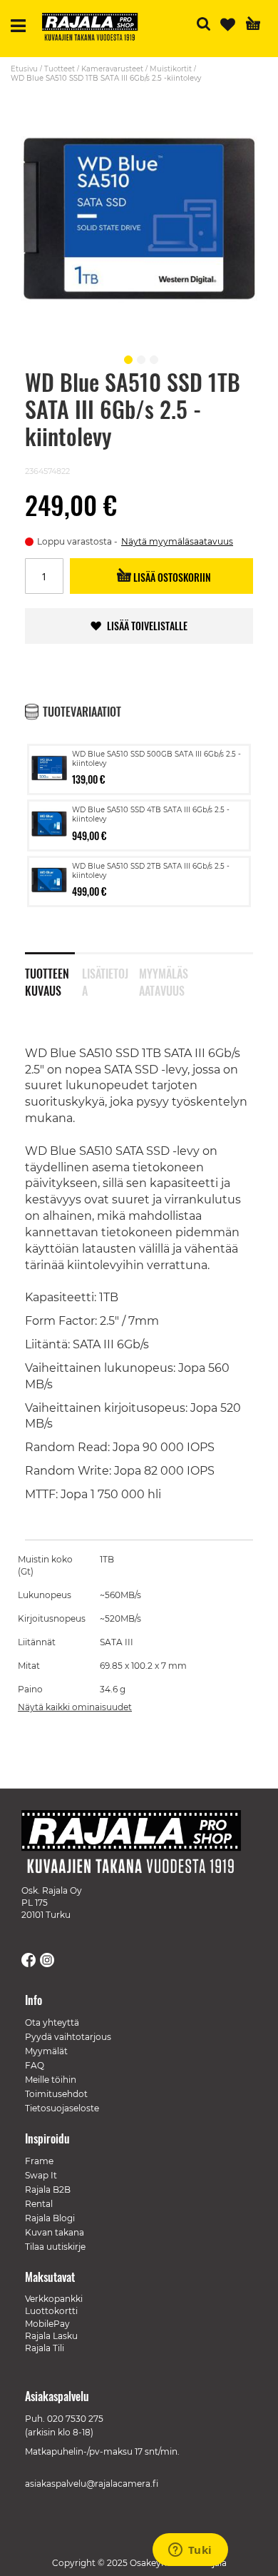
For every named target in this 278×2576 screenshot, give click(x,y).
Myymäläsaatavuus (164, 979)
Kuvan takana (55, 2232)
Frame (39, 2161)
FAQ (35, 2065)
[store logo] (96, 29)
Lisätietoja (105, 979)
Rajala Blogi (50, 2218)
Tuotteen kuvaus (47, 979)
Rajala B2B (48, 2189)
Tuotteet (60, 69)
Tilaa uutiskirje (55, 2247)
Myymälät (46, 2051)
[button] (126, 358)
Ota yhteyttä (52, 2022)
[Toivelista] (228, 25)
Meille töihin (51, 2080)
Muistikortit (171, 69)
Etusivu (24, 69)
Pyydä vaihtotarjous (68, 2037)
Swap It (41, 2175)
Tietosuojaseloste (62, 2108)
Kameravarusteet (112, 69)
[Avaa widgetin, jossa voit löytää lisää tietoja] (190, 2551)
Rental (39, 2204)
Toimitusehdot (56, 2094)
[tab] (53, 973)
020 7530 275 (75, 2419)
